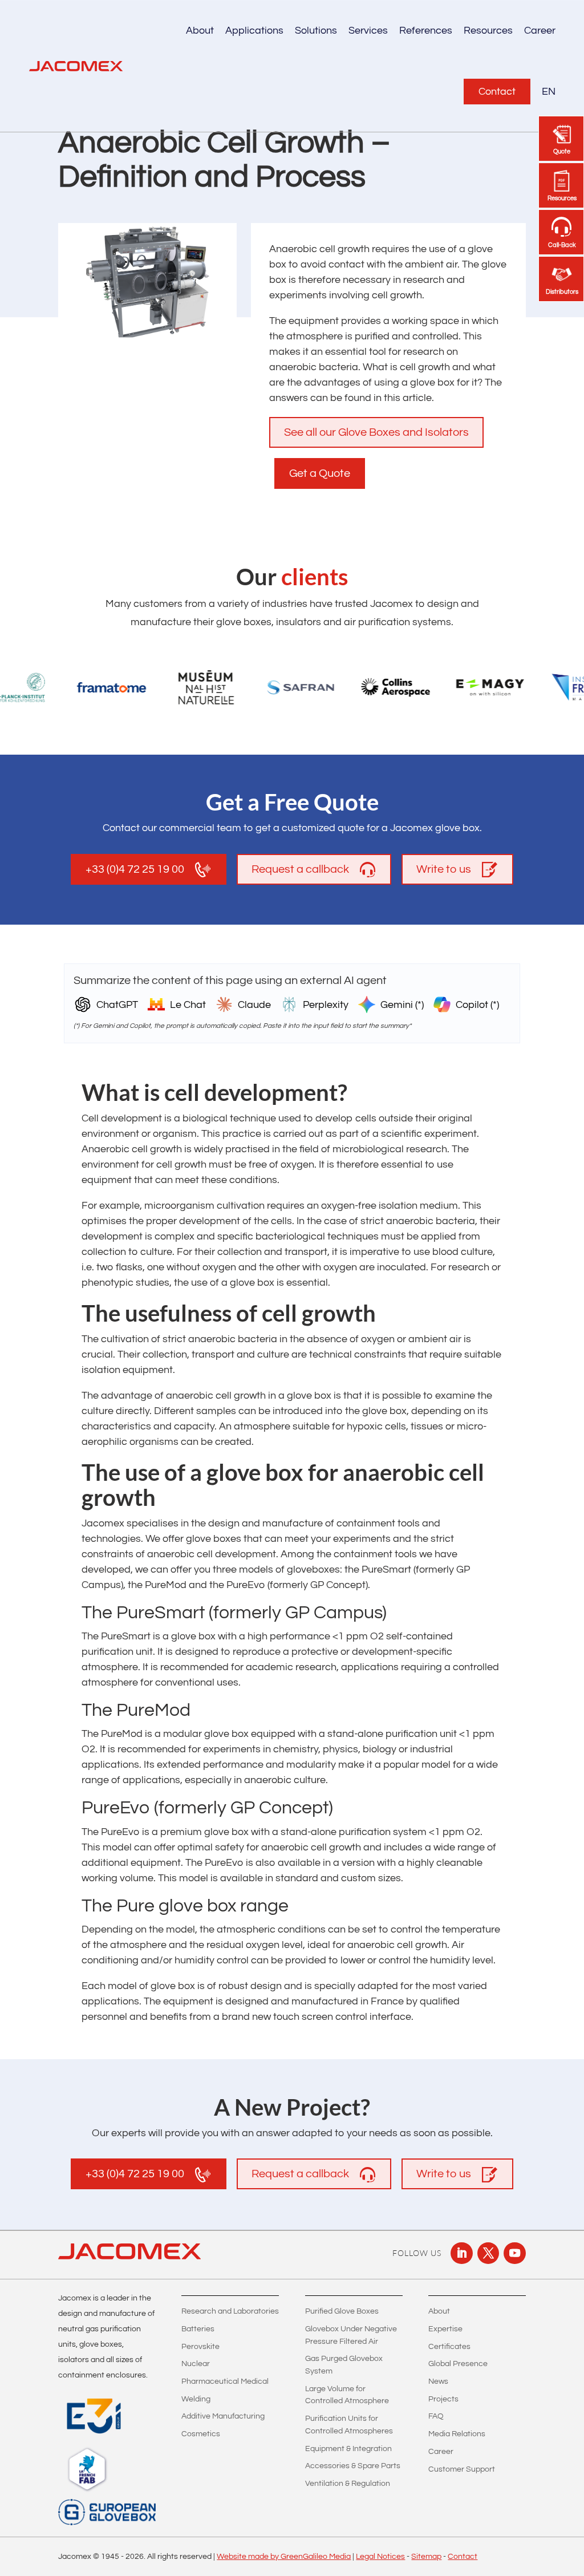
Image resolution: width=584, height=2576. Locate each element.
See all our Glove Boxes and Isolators (376, 432)
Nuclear (196, 2364)
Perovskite (200, 2347)
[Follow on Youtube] (514, 2253)
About (439, 2311)
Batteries (198, 2329)
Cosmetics (201, 2434)
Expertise (445, 2329)
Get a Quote (320, 473)
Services (368, 31)
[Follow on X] (488, 2253)
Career (540, 31)
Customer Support (462, 2469)
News (438, 2381)
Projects (443, 2399)
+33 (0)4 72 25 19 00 (135, 869)
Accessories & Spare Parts (353, 2466)
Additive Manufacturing (223, 2416)
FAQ (436, 2416)
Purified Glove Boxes (342, 2311)
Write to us (444, 869)
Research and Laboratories (230, 2311)
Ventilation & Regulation (348, 2484)
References (426, 31)
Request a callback (300, 869)
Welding (196, 2399)
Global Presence (458, 2364)
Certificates (449, 2347)
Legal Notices (380, 2557)
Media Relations (457, 2434)
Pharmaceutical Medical (225, 2381)
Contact (497, 92)
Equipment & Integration (348, 2449)
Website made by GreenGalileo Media (284, 2557)
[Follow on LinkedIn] (461, 2253)
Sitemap (426, 2557)
